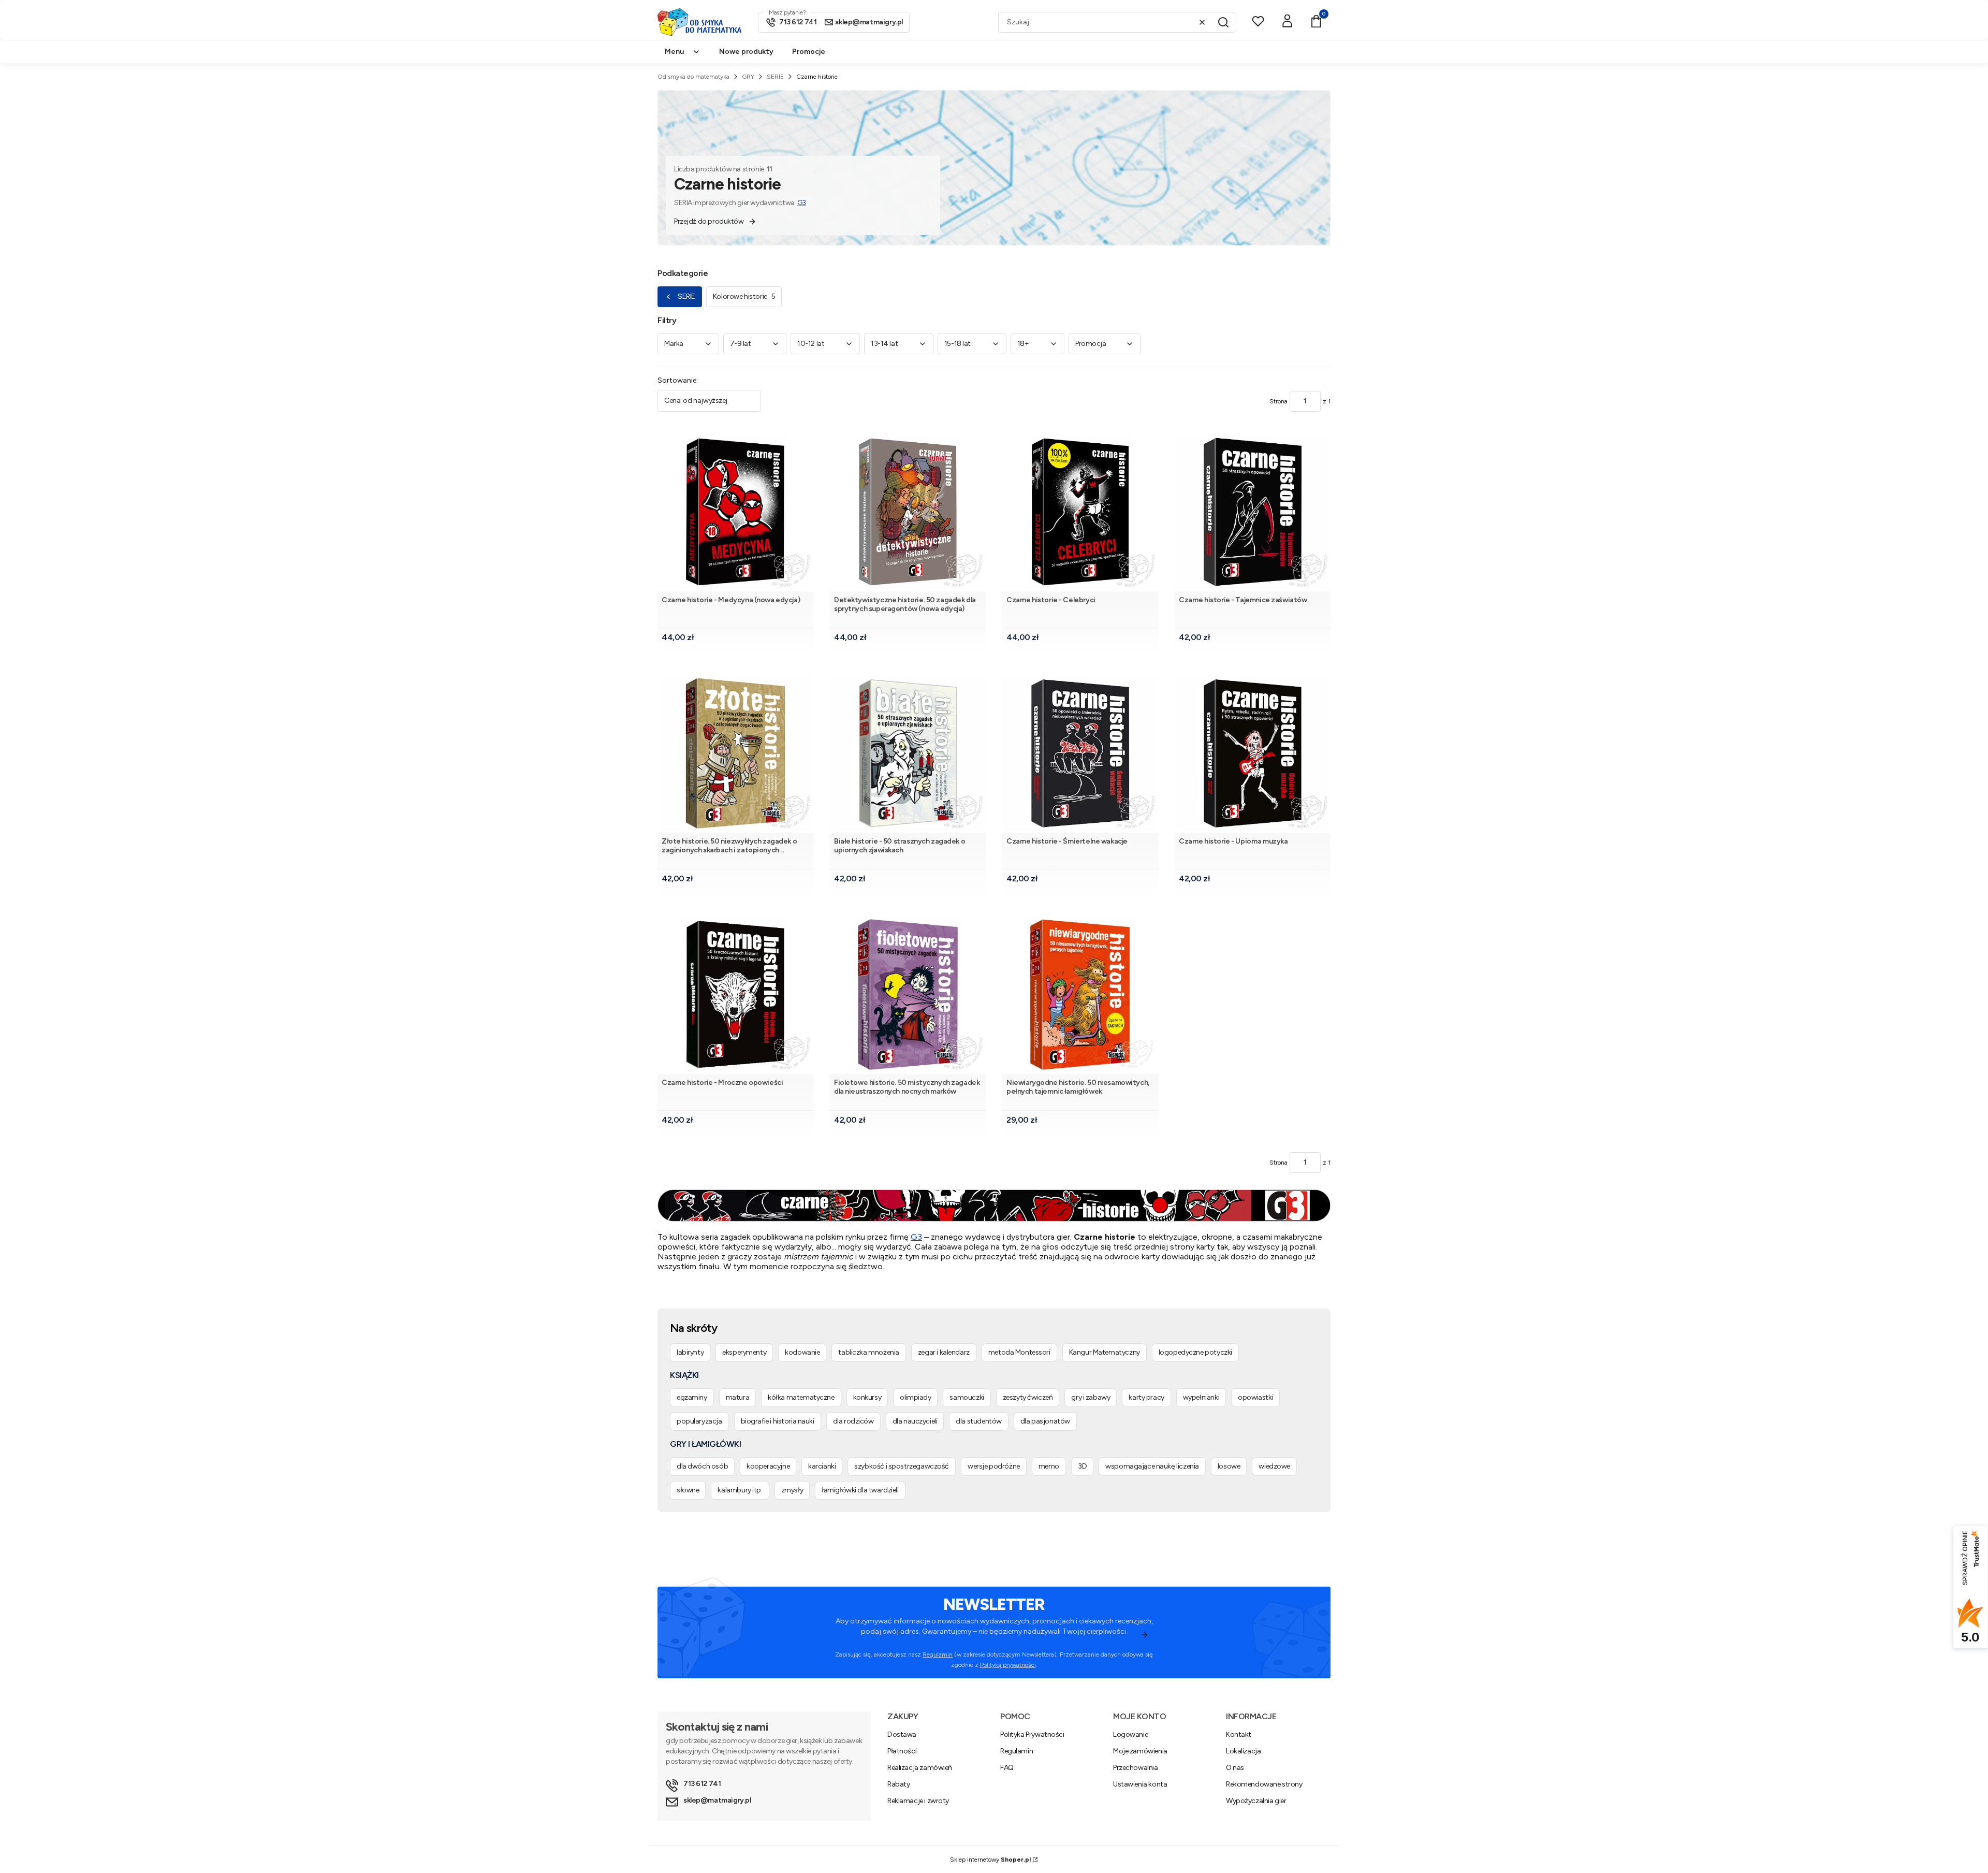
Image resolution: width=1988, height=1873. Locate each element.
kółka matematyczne (801, 1397)
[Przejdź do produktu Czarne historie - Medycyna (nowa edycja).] (735, 512)
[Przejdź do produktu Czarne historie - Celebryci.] (1080, 512)
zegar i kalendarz (944, 1352)
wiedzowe (1274, 1466)
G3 (802, 203)
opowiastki (1255, 1397)
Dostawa (902, 1734)
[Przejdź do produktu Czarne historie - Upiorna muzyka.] (1253, 753)
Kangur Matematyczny (1105, 1352)
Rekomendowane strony (1264, 1784)
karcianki (822, 1466)
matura (737, 1397)
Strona (1278, 401)
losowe (1229, 1466)
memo (1049, 1466)
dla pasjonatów (1045, 1421)
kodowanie (802, 1352)
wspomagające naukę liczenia (1152, 1466)
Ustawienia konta (1140, 1784)
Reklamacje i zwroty (918, 1801)
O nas (1235, 1768)
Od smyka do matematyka (693, 77)
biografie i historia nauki (778, 1421)
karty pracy (1146, 1397)
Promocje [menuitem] (809, 52)
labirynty (690, 1352)
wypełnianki (1201, 1397)
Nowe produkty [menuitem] (746, 52)
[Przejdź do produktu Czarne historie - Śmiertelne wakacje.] (1080, 753)
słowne (688, 1490)
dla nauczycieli (915, 1421)
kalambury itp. (740, 1490)
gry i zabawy (1091, 1397)
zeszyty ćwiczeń (1028, 1397)
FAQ (1007, 1768)
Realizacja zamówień (920, 1768)
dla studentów (979, 1421)
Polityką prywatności (1008, 1665)
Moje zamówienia (1140, 1751)
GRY (748, 77)
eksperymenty (744, 1352)
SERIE (775, 77)
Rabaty (898, 1784)
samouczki (967, 1397)
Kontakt (1239, 1734)
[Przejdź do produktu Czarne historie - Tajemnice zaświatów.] (1253, 512)
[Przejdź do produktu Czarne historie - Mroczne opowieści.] (735, 994)
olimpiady (915, 1397)
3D (1082, 1466)
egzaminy (692, 1397)
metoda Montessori (1019, 1352)
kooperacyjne (768, 1466)
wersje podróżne (994, 1466)
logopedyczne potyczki (1195, 1352)
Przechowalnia (1136, 1768)
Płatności (902, 1751)
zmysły (792, 1490)
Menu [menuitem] (674, 52)
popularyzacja (699, 1421)
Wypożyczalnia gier (1256, 1801)
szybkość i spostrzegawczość (902, 1466)
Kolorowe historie (744, 296)
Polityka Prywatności (1032, 1734)
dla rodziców (853, 1421)
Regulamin (938, 1654)
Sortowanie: (678, 380)
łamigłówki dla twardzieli (860, 1490)
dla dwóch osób (702, 1466)
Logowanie (1130, 1734)
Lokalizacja (1243, 1751)
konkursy (867, 1397)
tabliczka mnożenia (868, 1352)
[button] (1223, 22)
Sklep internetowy (990, 1860)
